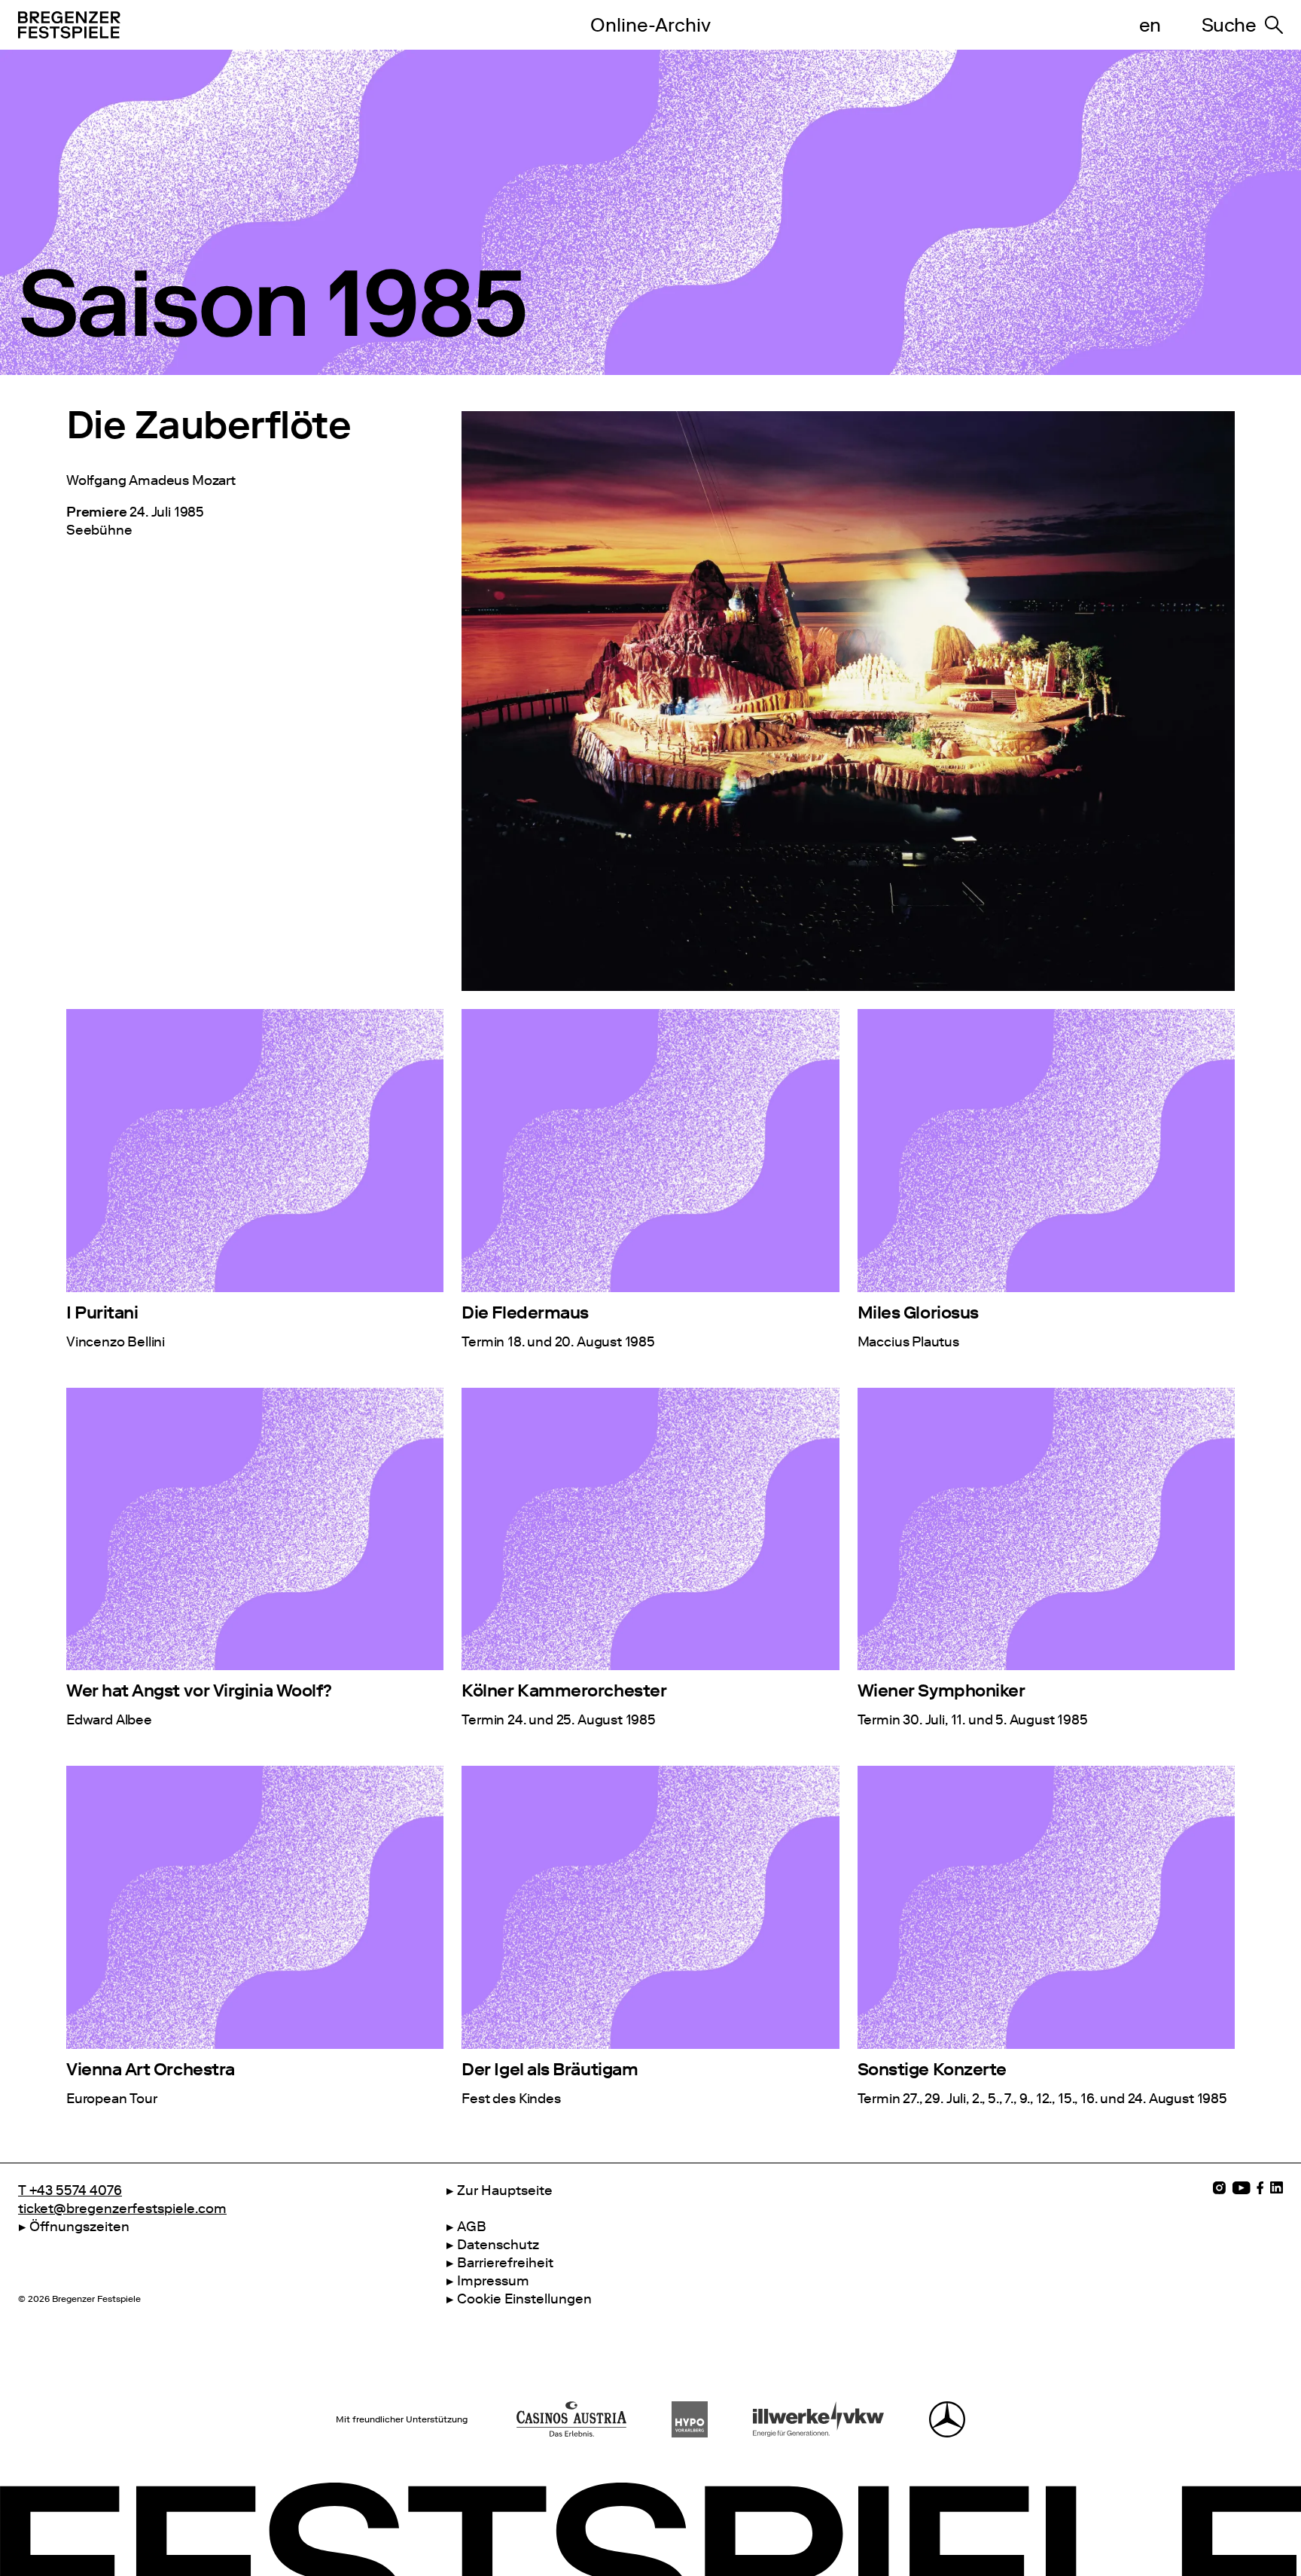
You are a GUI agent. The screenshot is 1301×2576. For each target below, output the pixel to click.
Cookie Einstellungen (524, 2299)
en (1150, 25)
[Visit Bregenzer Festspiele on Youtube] (1241, 2188)
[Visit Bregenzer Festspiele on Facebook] (1260, 2188)
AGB (472, 2227)
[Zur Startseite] (270, 25)
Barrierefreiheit (505, 2263)
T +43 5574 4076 (70, 2190)
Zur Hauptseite (505, 2190)
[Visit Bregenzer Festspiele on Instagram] (1219, 2188)
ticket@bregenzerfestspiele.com (122, 2209)
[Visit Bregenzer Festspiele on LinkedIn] (1277, 2188)
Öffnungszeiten (79, 2227)
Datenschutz (498, 2245)
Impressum (493, 2281)
